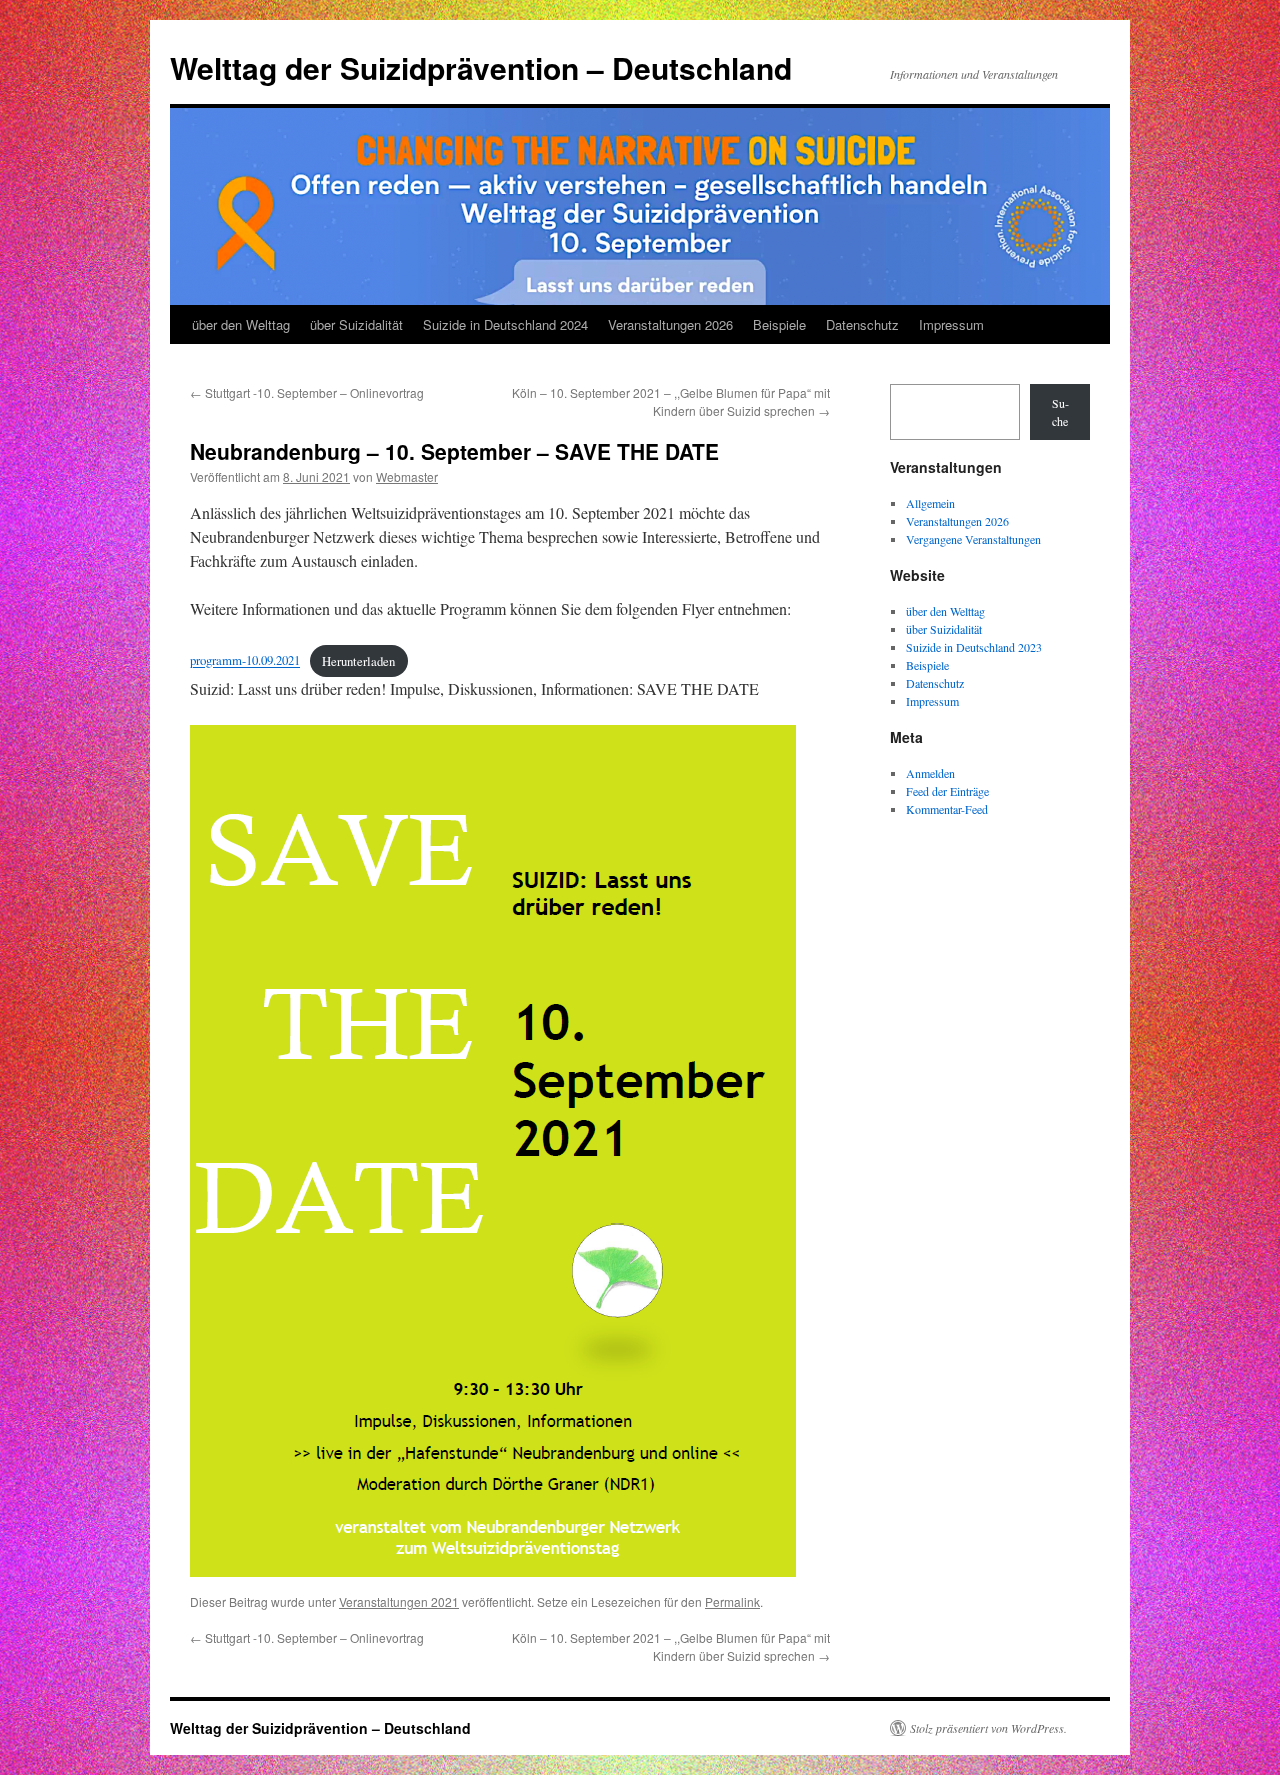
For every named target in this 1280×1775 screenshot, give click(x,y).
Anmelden (930, 773)
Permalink (732, 1601)
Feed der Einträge (947, 791)
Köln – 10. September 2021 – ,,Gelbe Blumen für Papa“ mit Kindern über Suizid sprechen (671, 401)
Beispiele (779, 324)
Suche (1060, 412)
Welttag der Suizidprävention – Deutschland (481, 67)
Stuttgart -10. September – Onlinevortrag (307, 392)
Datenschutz (862, 324)
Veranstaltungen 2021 (399, 1601)
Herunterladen (358, 661)
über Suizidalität (356, 324)
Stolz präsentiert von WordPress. (988, 1728)
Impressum (951, 324)
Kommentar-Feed (947, 809)
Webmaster (407, 476)
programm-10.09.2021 (245, 661)
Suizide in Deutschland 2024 (505, 324)
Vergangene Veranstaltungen (973, 539)
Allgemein (930, 503)
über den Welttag (241, 324)
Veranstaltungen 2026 (670, 324)
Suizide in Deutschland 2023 (974, 647)
